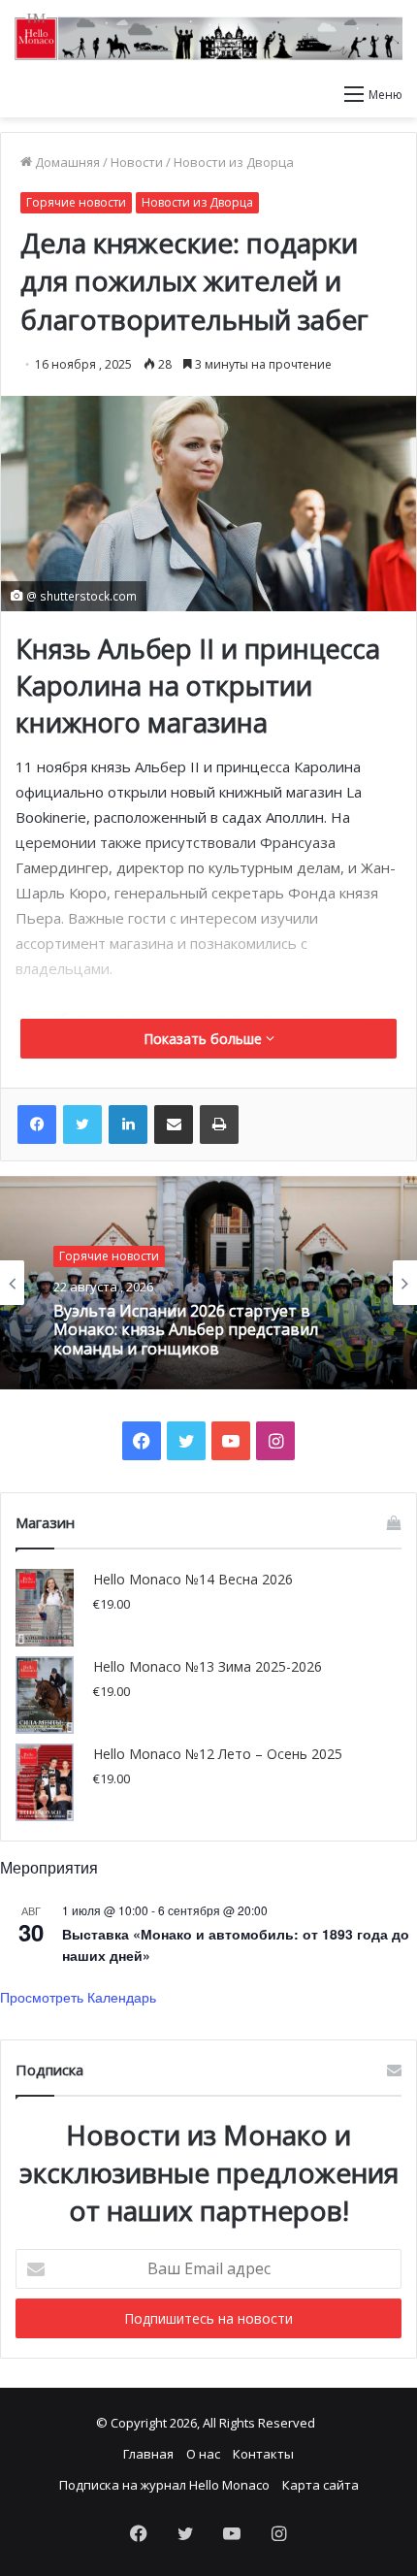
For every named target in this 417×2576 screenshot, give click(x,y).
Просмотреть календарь (78, 1997)
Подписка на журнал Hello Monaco (164, 2485)
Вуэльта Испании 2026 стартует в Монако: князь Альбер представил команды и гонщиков (186, 1330)
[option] (208, 1283)
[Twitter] (82, 1125)
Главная (148, 2454)
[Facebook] (37, 1125)
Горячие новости (76, 202)
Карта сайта (321, 2485)
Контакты (263, 2454)
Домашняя (66, 162)
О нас (203, 2454)
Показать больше (205, 1039)
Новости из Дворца (234, 162)
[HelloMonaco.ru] (208, 37)
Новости (137, 162)
